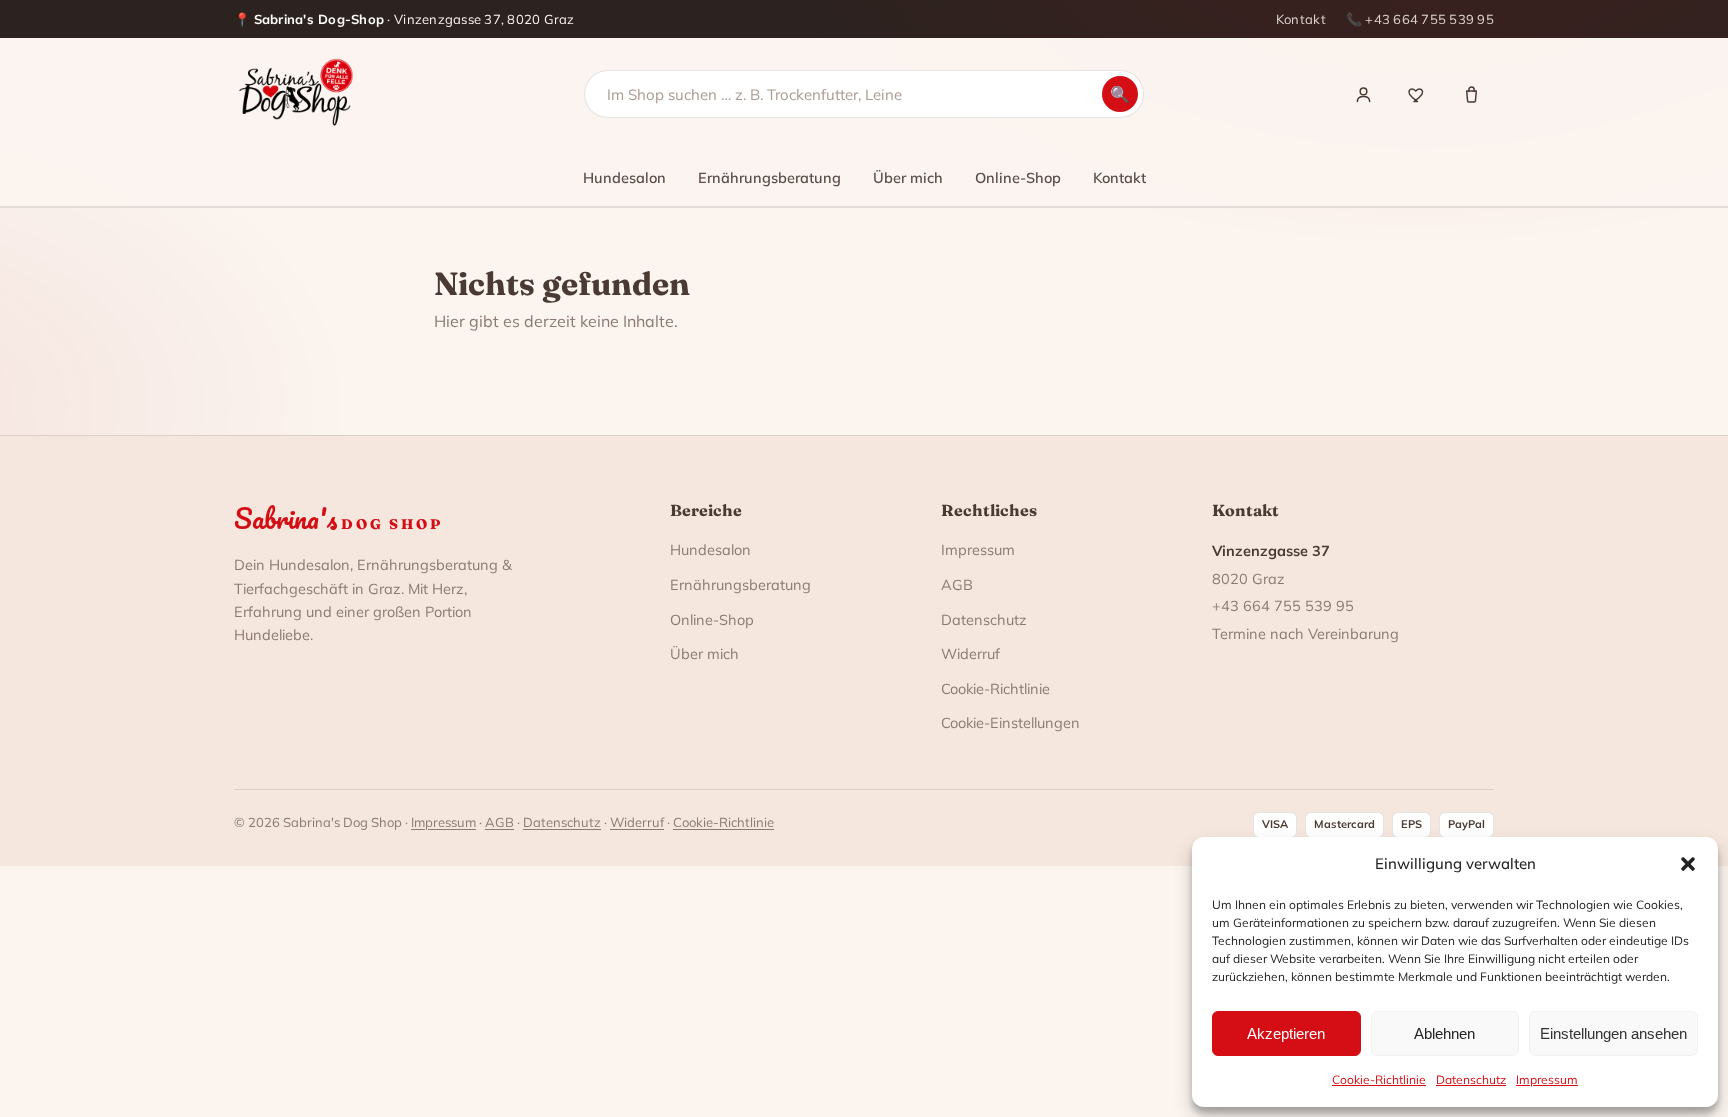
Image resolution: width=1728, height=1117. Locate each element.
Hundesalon (624, 177)
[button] (1688, 864)
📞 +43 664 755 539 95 (1420, 19)
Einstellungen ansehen (1613, 1033)
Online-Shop (1018, 177)
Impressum (1547, 1079)
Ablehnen (1444, 1033)
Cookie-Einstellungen (1010, 722)
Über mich (908, 177)
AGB (957, 584)
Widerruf (970, 653)
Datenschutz (1471, 1079)
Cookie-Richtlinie (1379, 1079)
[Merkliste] (1417, 94)
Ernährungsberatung (769, 177)
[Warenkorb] (1471, 94)
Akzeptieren (1286, 1033)
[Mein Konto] (1363, 94)
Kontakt (1301, 19)
